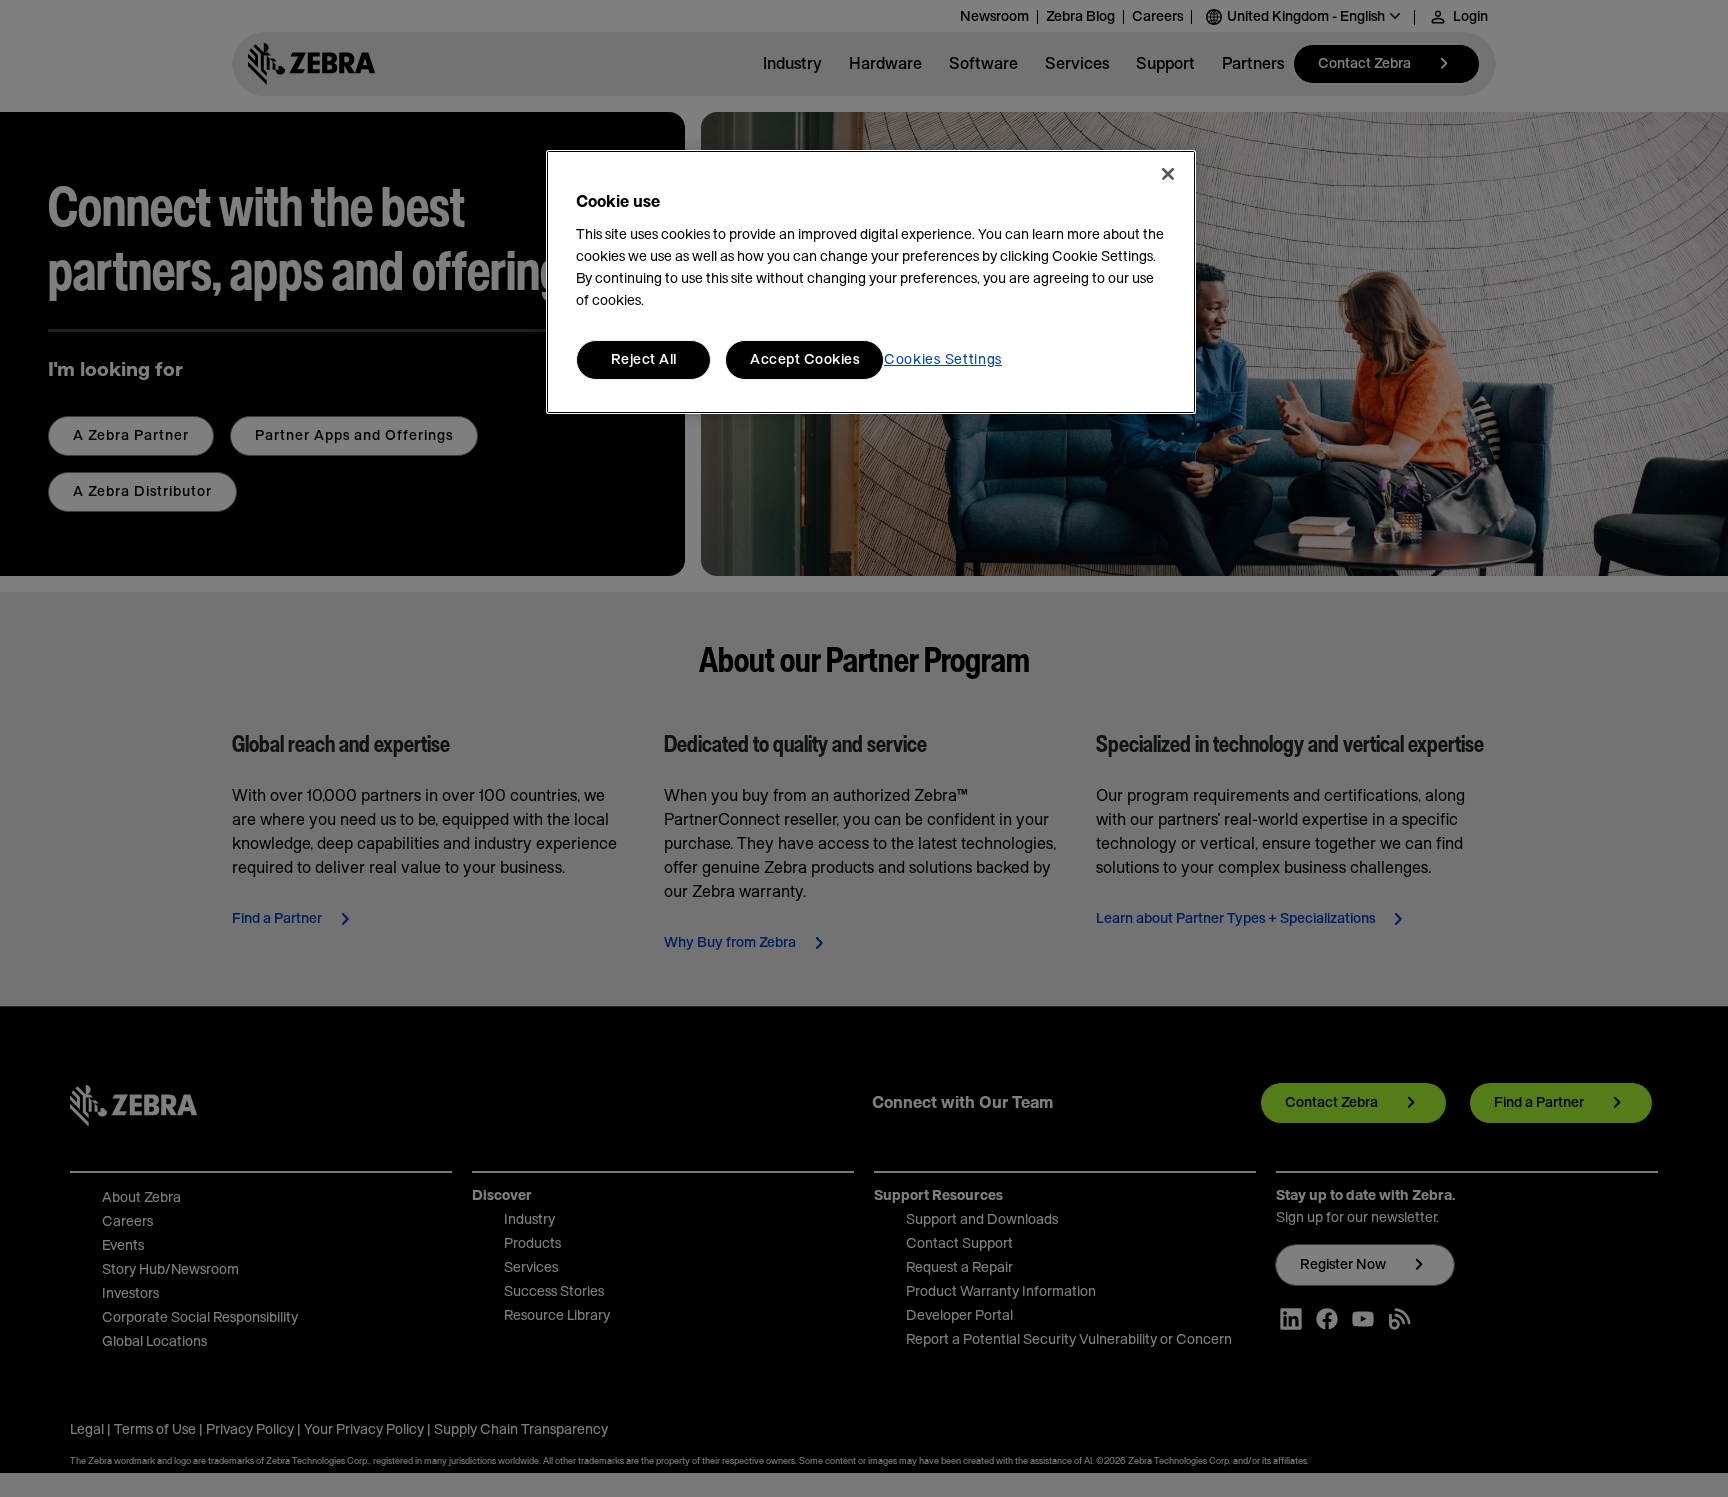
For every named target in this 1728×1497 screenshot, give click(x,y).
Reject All (644, 360)
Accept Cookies (804, 360)
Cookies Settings (943, 360)
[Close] (1168, 174)
